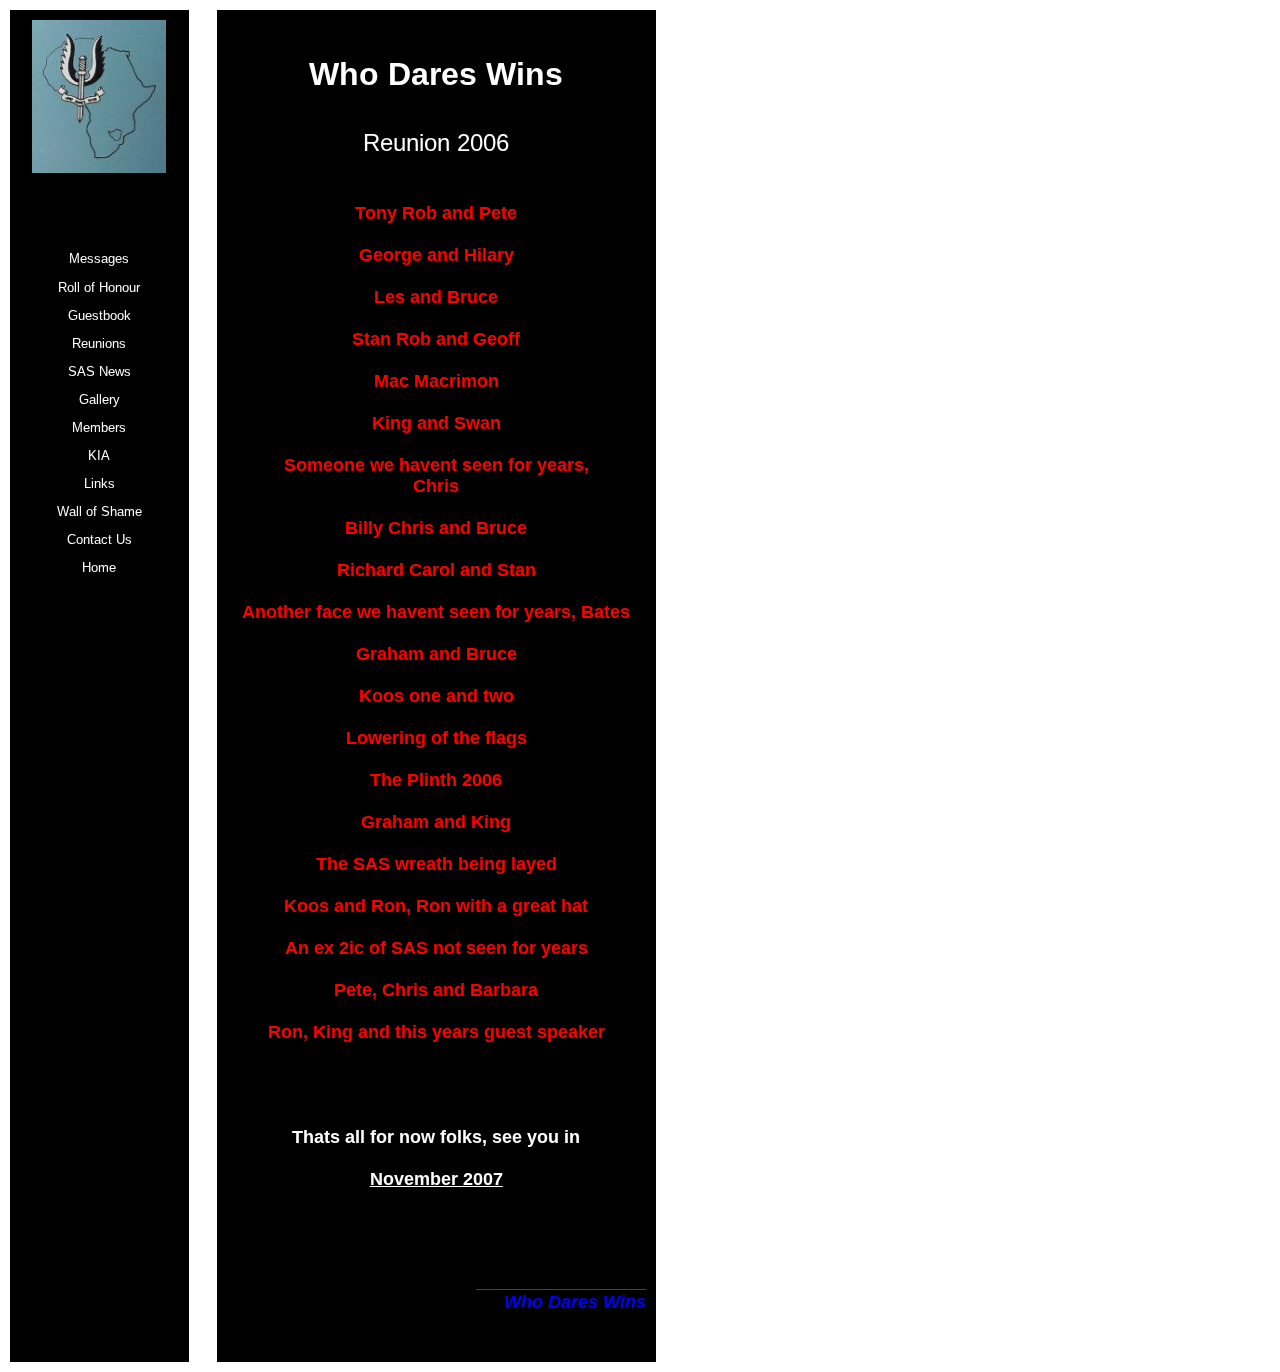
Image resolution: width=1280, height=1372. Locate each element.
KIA (99, 455)
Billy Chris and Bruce (436, 528)
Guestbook (99, 315)
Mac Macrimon (436, 381)
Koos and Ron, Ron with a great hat (436, 906)
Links (99, 483)
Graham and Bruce (436, 654)
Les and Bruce (436, 297)
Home (99, 567)
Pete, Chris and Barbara (436, 990)
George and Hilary (436, 255)
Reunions (99, 343)
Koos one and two (436, 696)
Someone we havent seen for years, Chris (436, 475)
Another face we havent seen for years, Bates (436, 612)
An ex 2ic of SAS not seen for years (436, 948)
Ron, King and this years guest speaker (436, 1032)
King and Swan (436, 423)
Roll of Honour (99, 287)
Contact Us (99, 539)
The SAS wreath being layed (436, 864)
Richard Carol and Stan (436, 570)
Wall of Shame (99, 511)
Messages (99, 258)
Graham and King (436, 822)
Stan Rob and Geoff (436, 339)
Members (99, 427)
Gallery (99, 399)
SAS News (99, 371)
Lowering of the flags (436, 738)
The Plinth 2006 (436, 780)
